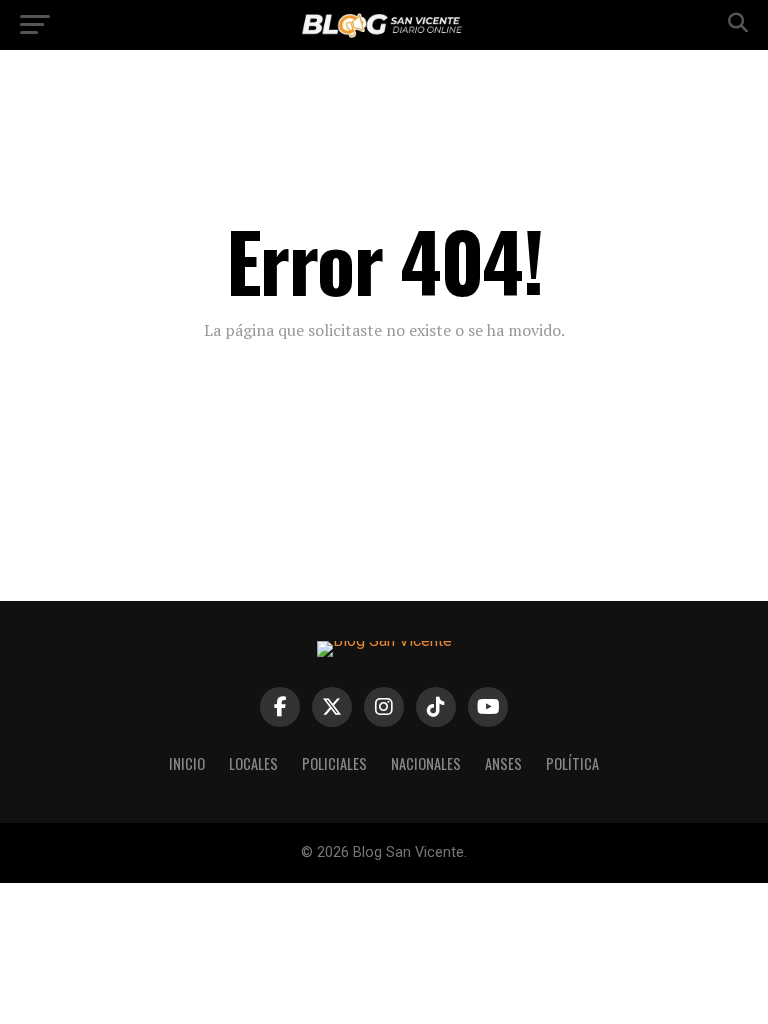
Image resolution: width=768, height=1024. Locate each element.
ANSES (503, 763)
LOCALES (253, 763)
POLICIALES (334, 763)
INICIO (187, 763)
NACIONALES (426, 763)
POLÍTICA (572, 763)
